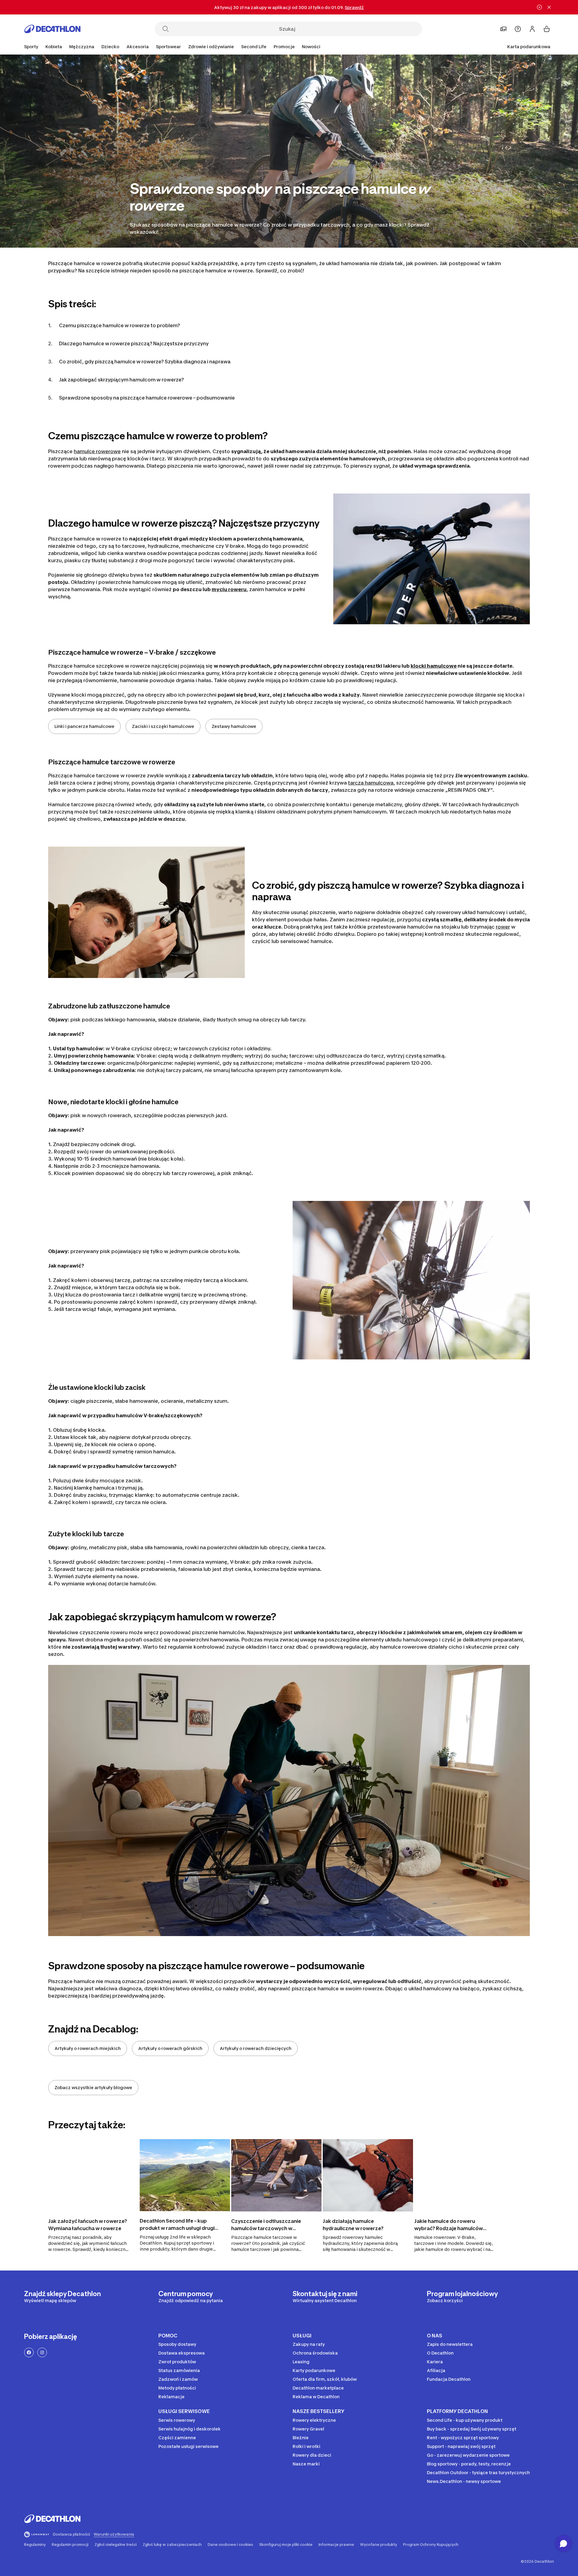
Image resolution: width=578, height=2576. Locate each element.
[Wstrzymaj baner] (539, 7)
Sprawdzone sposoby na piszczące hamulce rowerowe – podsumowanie (147, 398)
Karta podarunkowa (529, 47)
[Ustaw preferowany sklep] (503, 29)
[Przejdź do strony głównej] (52, 29)
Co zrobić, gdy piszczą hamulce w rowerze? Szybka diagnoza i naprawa (145, 362)
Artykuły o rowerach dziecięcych (256, 2048)
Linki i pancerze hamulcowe (84, 726)
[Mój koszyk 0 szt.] (547, 29)
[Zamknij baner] (549, 7)
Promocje (284, 47)
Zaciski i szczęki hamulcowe (163, 726)
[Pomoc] (518, 29)
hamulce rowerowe (97, 451)
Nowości (311, 47)
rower (503, 927)
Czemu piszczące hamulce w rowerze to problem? (120, 325)
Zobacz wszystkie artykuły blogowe (93, 2087)
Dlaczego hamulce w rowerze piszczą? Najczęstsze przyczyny (134, 343)
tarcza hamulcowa (371, 783)
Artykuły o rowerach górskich (170, 2048)
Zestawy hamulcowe (234, 726)
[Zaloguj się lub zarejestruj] (532, 29)
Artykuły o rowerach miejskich (88, 2048)
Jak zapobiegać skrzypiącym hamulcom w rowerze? (121, 380)
